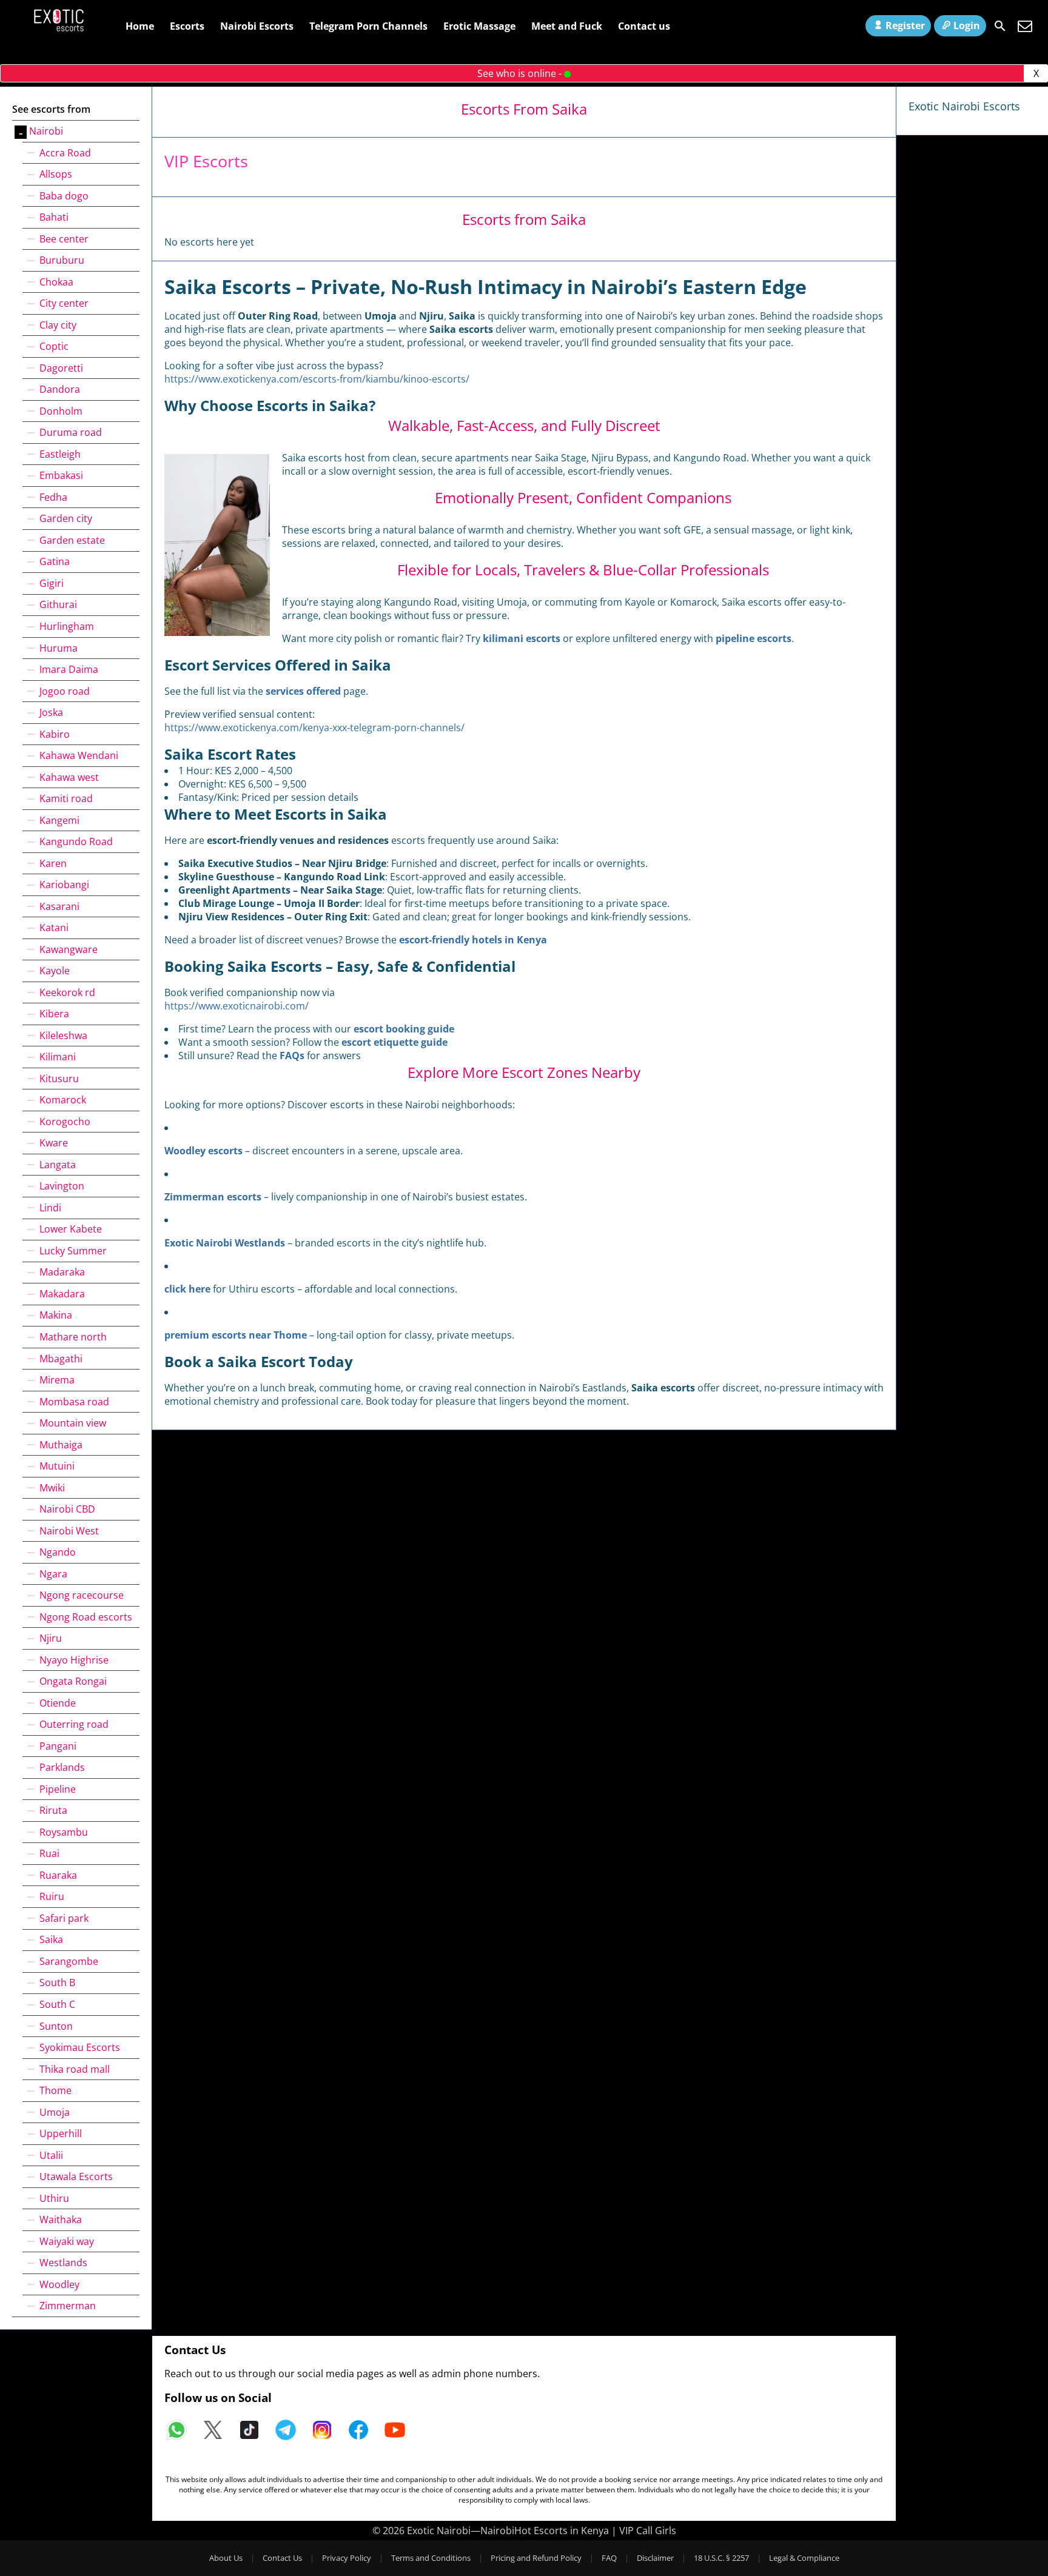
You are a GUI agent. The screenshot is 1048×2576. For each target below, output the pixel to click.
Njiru (51, 1638)
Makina (56, 1315)
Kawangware (69, 949)
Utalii (51, 2155)
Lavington (62, 1186)
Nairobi (46, 131)
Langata (58, 1165)
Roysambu (64, 1832)
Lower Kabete (71, 1229)
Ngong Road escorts (86, 1617)
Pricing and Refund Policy (536, 2558)
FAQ (609, 2558)
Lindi (50, 1208)
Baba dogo (64, 196)
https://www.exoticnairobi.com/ (237, 1006)
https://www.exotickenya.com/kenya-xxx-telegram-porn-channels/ (314, 728)
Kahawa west (69, 777)
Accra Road (65, 153)
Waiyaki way (67, 2241)
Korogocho (65, 1122)
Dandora (60, 389)
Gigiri (52, 583)
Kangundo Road (76, 841)
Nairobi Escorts (257, 26)
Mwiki (52, 1488)
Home (140, 26)
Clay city (58, 325)
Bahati (54, 217)
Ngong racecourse (82, 1595)
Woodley (59, 2284)
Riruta (53, 1810)
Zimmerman (68, 2306)
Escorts (187, 26)
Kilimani (58, 1057)
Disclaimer (655, 2558)
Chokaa (56, 282)
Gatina (55, 561)
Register (905, 25)
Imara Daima (69, 669)
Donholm (61, 411)
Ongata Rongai (73, 1681)
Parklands (62, 1767)
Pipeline (58, 1789)
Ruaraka (58, 1875)
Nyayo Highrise (74, 1660)
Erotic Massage (479, 26)
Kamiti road (66, 798)
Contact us (644, 26)
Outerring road (74, 1724)
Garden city (66, 518)
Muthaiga (61, 1445)
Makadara (62, 1294)
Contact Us (282, 2558)
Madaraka (62, 1272)
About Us (226, 2558)
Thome (55, 2090)
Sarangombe (69, 1961)
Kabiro (55, 734)
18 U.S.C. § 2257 (721, 2558)
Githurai (58, 604)
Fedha (53, 497)
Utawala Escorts (76, 2176)
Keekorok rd (67, 992)
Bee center (64, 239)
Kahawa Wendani (79, 755)
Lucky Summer (73, 1251)
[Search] (1000, 26)
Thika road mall (75, 2069)
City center (64, 303)
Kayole (55, 971)
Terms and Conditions (431, 2558)
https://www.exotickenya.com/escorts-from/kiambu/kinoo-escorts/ (317, 379)
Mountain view (73, 1423)
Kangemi (59, 820)
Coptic (54, 346)
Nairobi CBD (67, 1509)
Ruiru (52, 1896)
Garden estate (72, 540)
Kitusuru (59, 1079)
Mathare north (73, 1337)
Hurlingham (67, 626)
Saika (51, 1939)
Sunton (56, 2026)
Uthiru (54, 2198)
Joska (51, 712)
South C (57, 2004)
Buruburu (62, 260)
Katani (54, 928)
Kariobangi (64, 885)
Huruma (59, 648)
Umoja (55, 2112)
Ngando (58, 1552)
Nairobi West (69, 1531)
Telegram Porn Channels (368, 26)
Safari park (64, 1918)
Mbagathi (61, 1359)
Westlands (63, 2263)
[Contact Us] (1025, 26)
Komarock (63, 1100)
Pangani (58, 1746)
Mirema (57, 1380)
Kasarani (59, 906)
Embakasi (61, 475)
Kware (54, 1143)
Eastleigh (60, 454)
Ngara (53, 1574)
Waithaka (61, 2220)
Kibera (54, 1014)
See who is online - (521, 73)
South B (57, 1982)
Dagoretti (61, 368)
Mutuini (57, 1466)
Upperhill (61, 2133)
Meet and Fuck (567, 26)
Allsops (56, 174)
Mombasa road (74, 1402)
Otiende (58, 1703)
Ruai (49, 1853)
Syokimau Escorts (80, 2047)
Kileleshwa (63, 1035)
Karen (53, 863)
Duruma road (71, 432)
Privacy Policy (347, 2558)
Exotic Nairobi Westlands (225, 1243)
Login (967, 25)
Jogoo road (65, 691)
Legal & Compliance (804, 2558)
